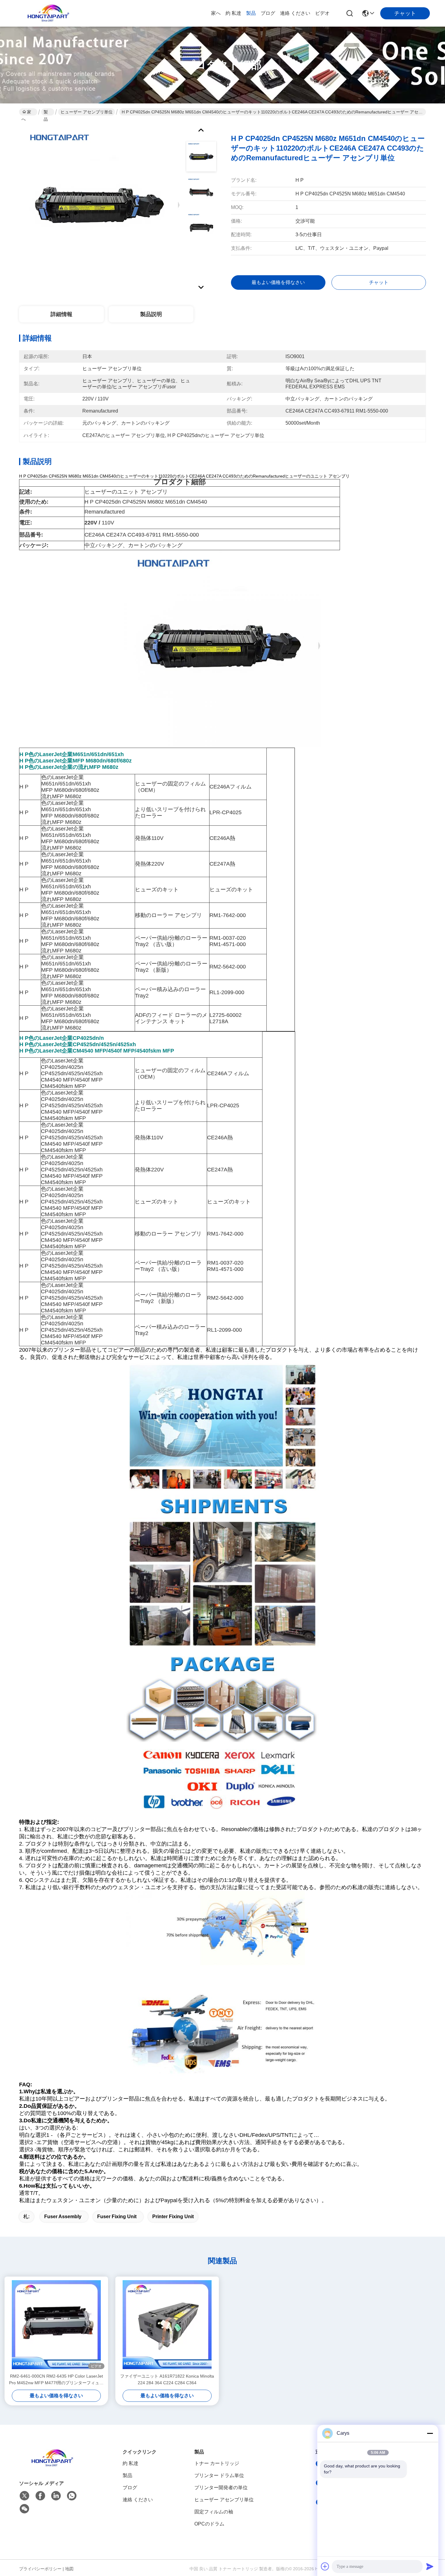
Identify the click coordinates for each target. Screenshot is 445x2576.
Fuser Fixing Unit (117, 2217)
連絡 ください (295, 13)
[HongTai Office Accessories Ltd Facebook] (40, 2496)
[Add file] (325, 2566)
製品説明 (151, 314)
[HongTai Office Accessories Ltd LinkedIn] (56, 2496)
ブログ (268, 13)
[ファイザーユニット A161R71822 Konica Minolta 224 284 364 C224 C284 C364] (167, 2325)
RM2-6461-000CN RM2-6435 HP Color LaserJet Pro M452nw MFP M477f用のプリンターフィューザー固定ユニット (56, 2380)
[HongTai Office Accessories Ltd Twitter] (25, 2496)
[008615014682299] (72, 2496)
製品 (251, 13)
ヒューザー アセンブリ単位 (87, 112)
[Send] (430, 2566)
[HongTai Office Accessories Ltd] (48, 13)
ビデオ (322, 13)
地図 (69, 2569)
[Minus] (430, 2433)
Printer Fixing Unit (173, 2217)
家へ (216, 13)
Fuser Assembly (63, 2217)
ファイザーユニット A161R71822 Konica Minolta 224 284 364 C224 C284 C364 (167, 2379)
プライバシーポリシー (40, 2569)
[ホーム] (52, 2465)
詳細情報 (61, 314)
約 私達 (233, 13)
